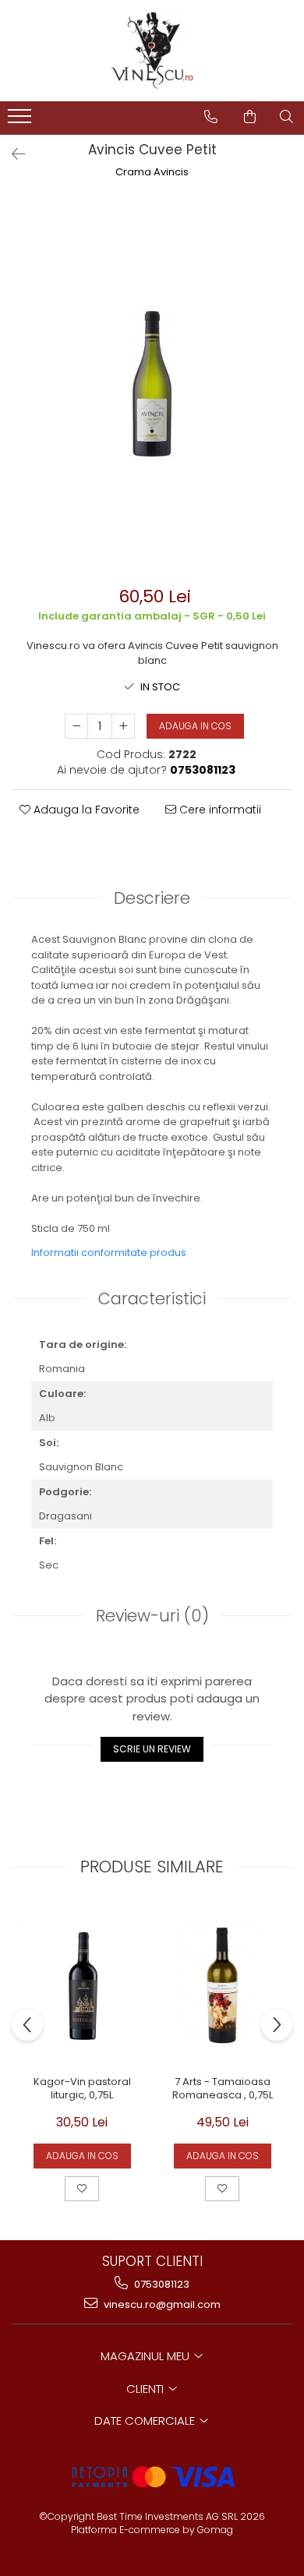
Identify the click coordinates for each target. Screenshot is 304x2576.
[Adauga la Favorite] (82, 2189)
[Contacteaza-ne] (211, 117)
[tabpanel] (152, 384)
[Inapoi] (12, 154)
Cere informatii (219, 810)
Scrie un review (152, 1749)
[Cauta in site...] (286, 117)
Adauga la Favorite (85, 810)
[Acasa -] (152, 51)
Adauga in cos (195, 726)
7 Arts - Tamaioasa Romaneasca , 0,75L (223, 2089)
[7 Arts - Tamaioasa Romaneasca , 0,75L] (222, 1985)
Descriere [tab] (152, 898)
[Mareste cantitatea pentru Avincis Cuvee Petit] (123, 726)
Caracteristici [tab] (152, 1299)
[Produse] (21, 121)
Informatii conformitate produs (109, 1253)
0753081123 (161, 2284)
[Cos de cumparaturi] (250, 117)
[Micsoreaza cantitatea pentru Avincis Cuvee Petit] (76, 726)
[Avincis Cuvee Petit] (152, 384)
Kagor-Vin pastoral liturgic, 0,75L (82, 2089)
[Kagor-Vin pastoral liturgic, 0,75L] (82, 1985)
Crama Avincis (152, 172)
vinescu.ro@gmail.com (161, 2304)
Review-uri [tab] (152, 1616)
